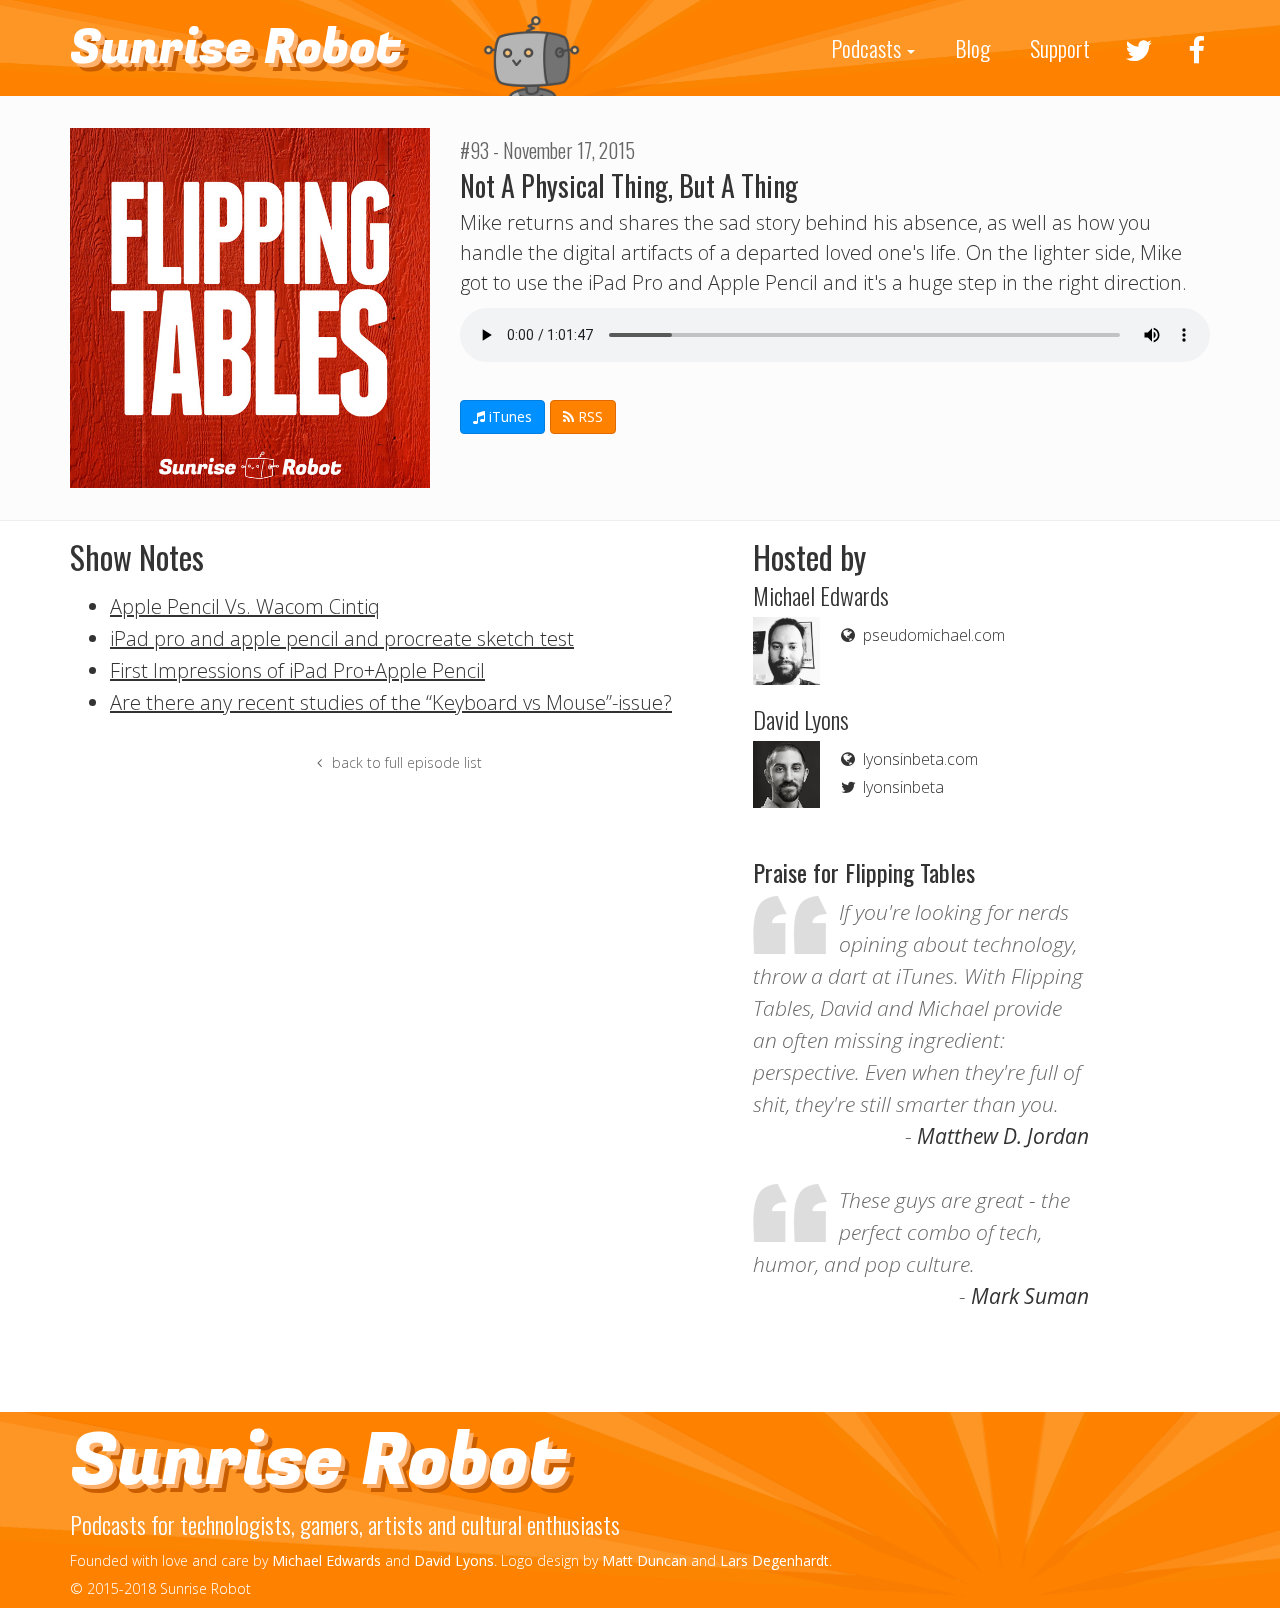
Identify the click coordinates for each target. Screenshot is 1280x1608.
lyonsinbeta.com (918, 759)
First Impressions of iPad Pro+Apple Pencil (297, 670)
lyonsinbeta (901, 787)
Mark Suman (1030, 1296)
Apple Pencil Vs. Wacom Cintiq (245, 606)
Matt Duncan (644, 1560)
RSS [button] (588, 416)
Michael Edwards (326, 1560)
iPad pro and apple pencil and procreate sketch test (342, 638)
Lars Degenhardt (774, 1560)
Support (1060, 48)
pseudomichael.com (932, 635)
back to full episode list (405, 762)
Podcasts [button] (868, 48)
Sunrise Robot (236, 48)
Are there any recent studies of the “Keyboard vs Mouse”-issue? (391, 702)
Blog (972, 48)
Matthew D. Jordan (1003, 1136)
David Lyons (454, 1560)
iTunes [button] (508, 416)
